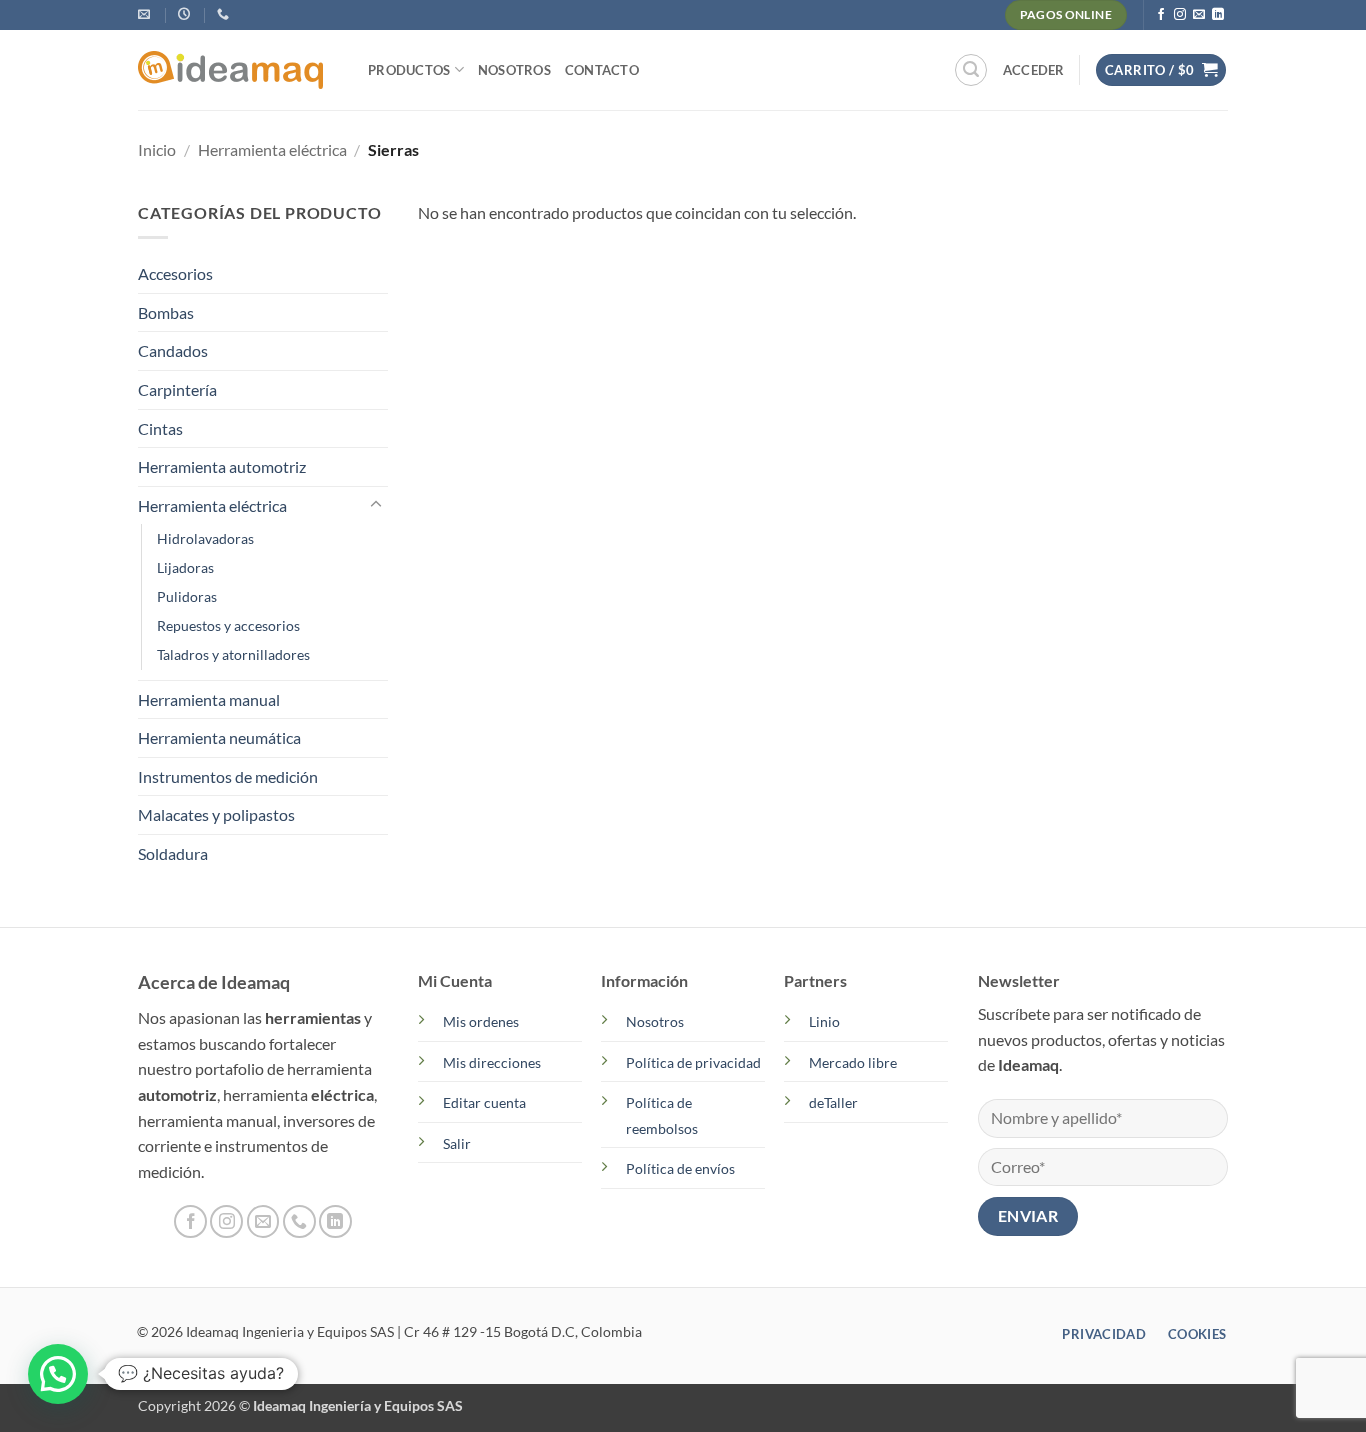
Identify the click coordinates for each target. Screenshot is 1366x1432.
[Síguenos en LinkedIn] (1218, 15)
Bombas (166, 312)
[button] (971, 70)
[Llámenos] (299, 1221)
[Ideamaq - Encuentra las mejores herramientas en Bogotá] (238, 70)
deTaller (833, 1102)
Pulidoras (187, 596)
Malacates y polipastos (216, 814)
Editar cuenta (484, 1102)
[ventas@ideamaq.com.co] (146, 14)
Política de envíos (680, 1168)
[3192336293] (225, 14)
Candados (173, 350)
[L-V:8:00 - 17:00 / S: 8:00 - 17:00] (186, 14)
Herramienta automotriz (222, 466)
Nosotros (514, 70)
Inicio (157, 149)
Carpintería (177, 389)
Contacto (602, 70)
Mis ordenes (481, 1021)
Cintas (160, 428)
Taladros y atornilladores (233, 654)
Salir (457, 1143)
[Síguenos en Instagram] (1180, 15)
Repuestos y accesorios (228, 625)
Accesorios (175, 273)
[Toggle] (376, 505)
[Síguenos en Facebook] (1161, 15)
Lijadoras (185, 567)
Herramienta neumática (219, 737)
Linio (824, 1021)
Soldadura (173, 853)
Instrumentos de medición (228, 776)
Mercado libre (853, 1062)
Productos (409, 70)
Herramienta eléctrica (272, 149)
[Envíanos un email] (1199, 15)
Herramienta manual (209, 699)
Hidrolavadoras (205, 538)
